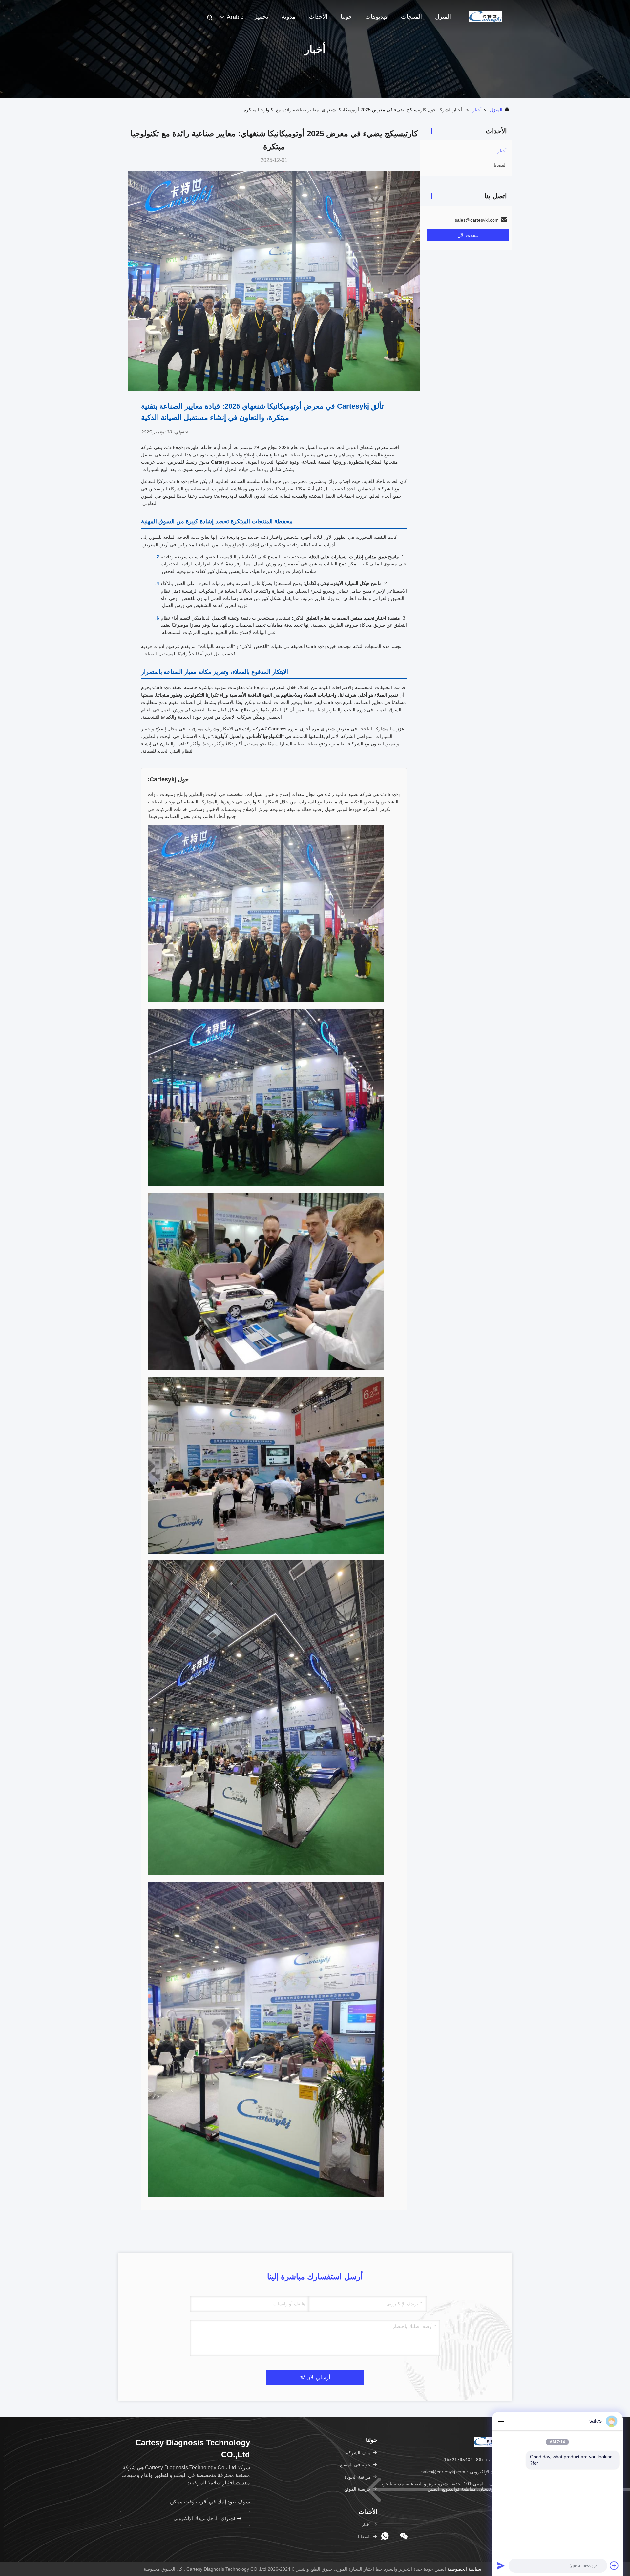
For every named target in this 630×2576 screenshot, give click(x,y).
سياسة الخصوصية (464, 2569)
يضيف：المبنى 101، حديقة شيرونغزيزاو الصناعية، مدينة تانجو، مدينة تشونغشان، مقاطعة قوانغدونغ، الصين (446, 2486)
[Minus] (501, 2421)
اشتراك (229, 2519)
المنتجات (411, 17)
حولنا (346, 17)
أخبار (477, 110)
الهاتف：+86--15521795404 (473, 2460)
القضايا (500, 165)
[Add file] (614, 2565)
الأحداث (318, 17)
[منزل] (486, 16)
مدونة (289, 17)
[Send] (501, 2565)
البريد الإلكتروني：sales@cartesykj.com (462, 2472)
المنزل (443, 17)
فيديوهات (377, 17)
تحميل (261, 17)
